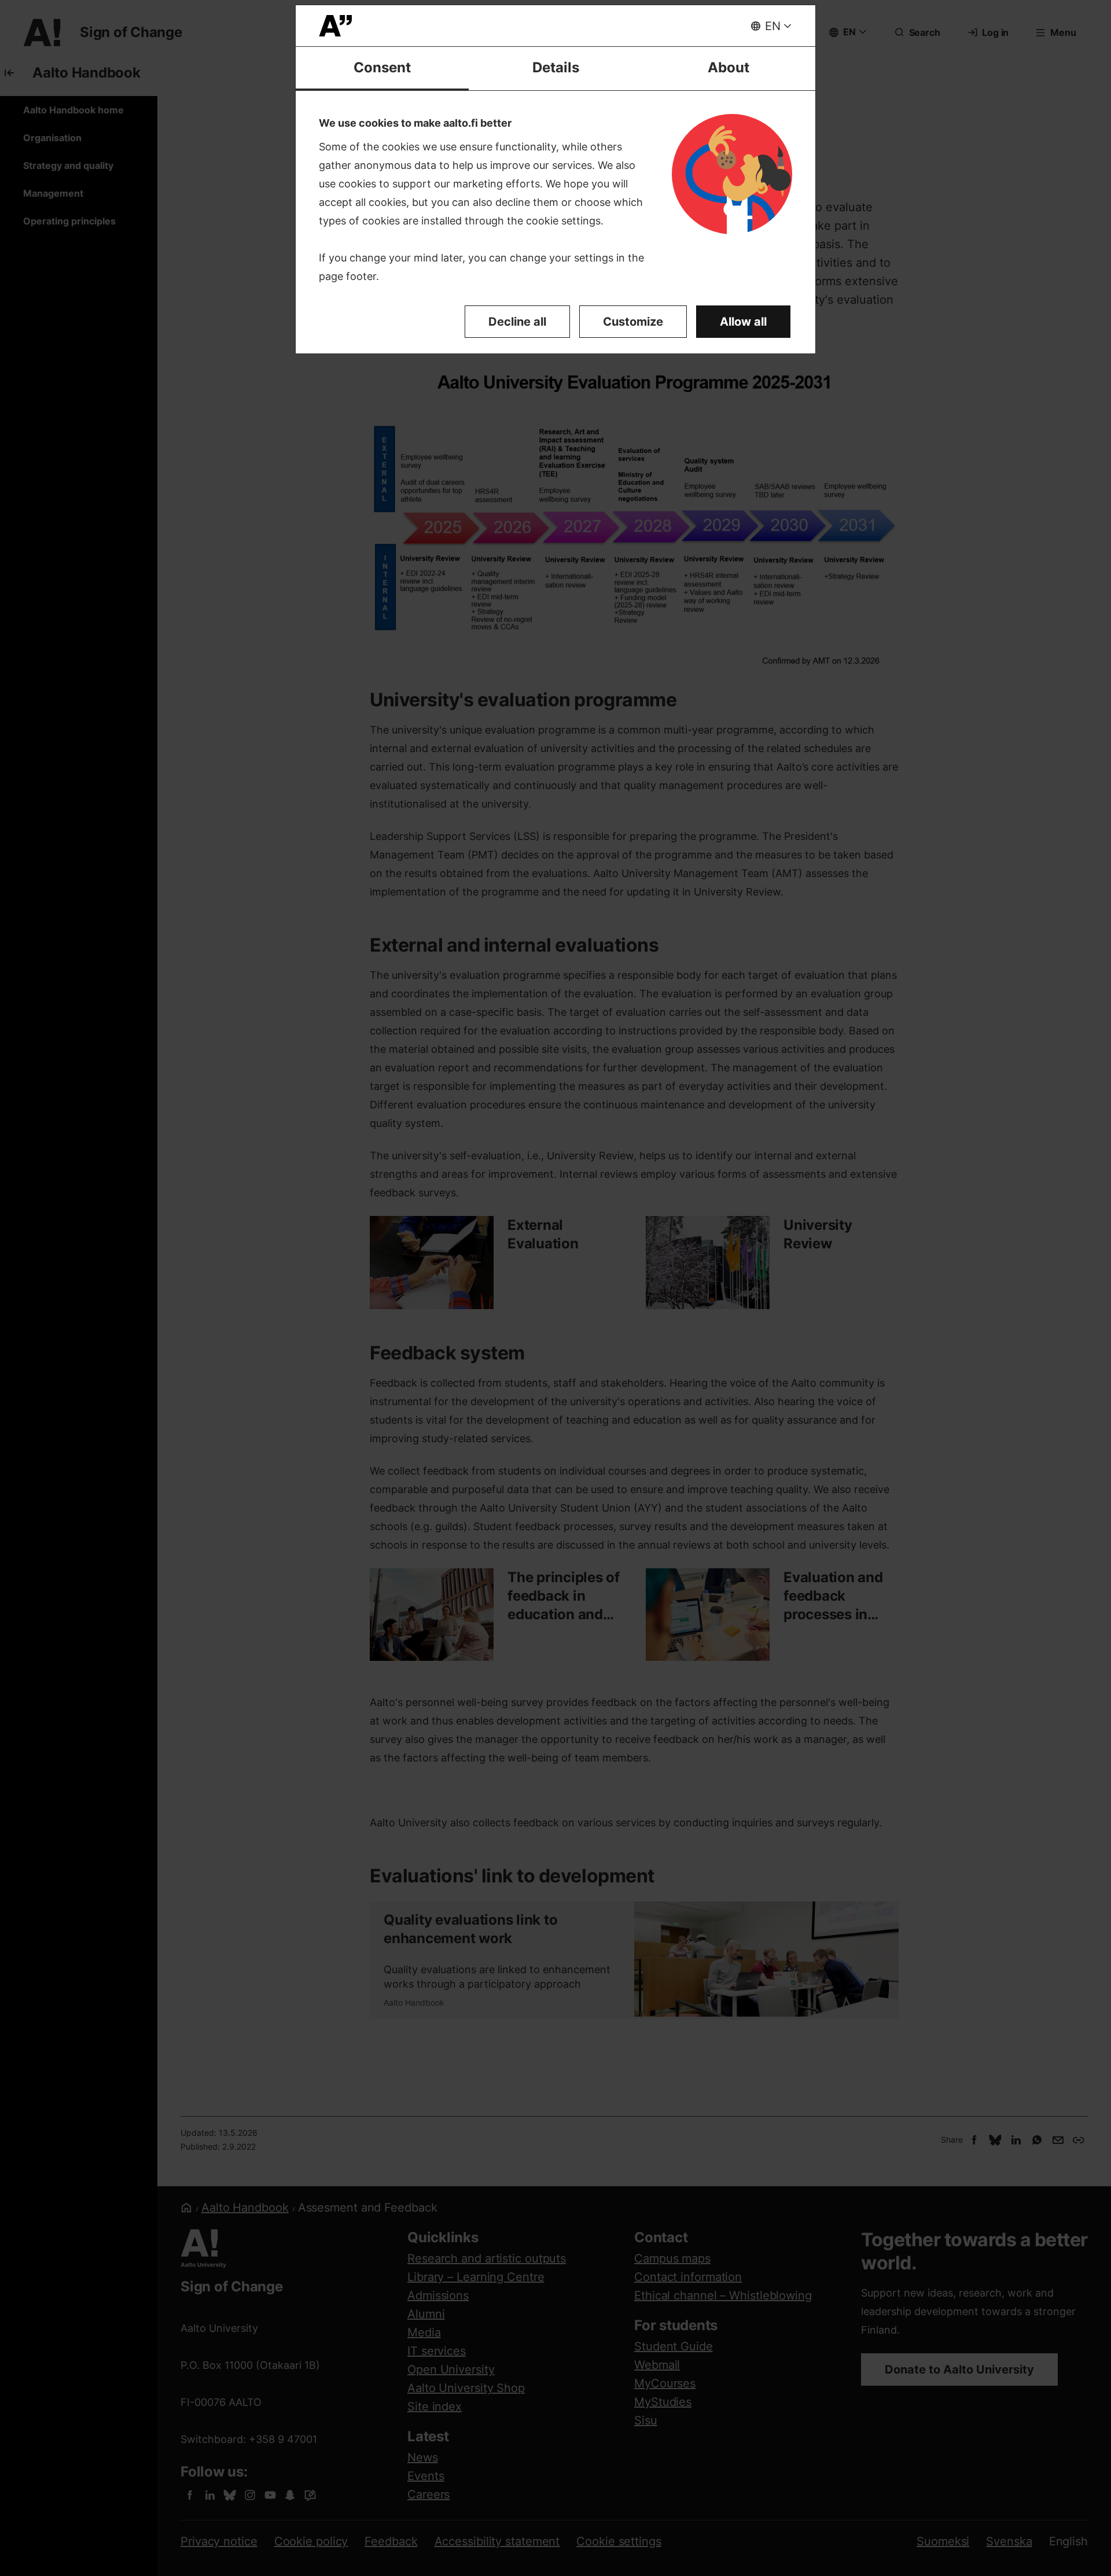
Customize (633, 322)
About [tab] (729, 67)
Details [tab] (556, 67)
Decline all (517, 322)
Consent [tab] (382, 67)
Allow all (743, 322)
